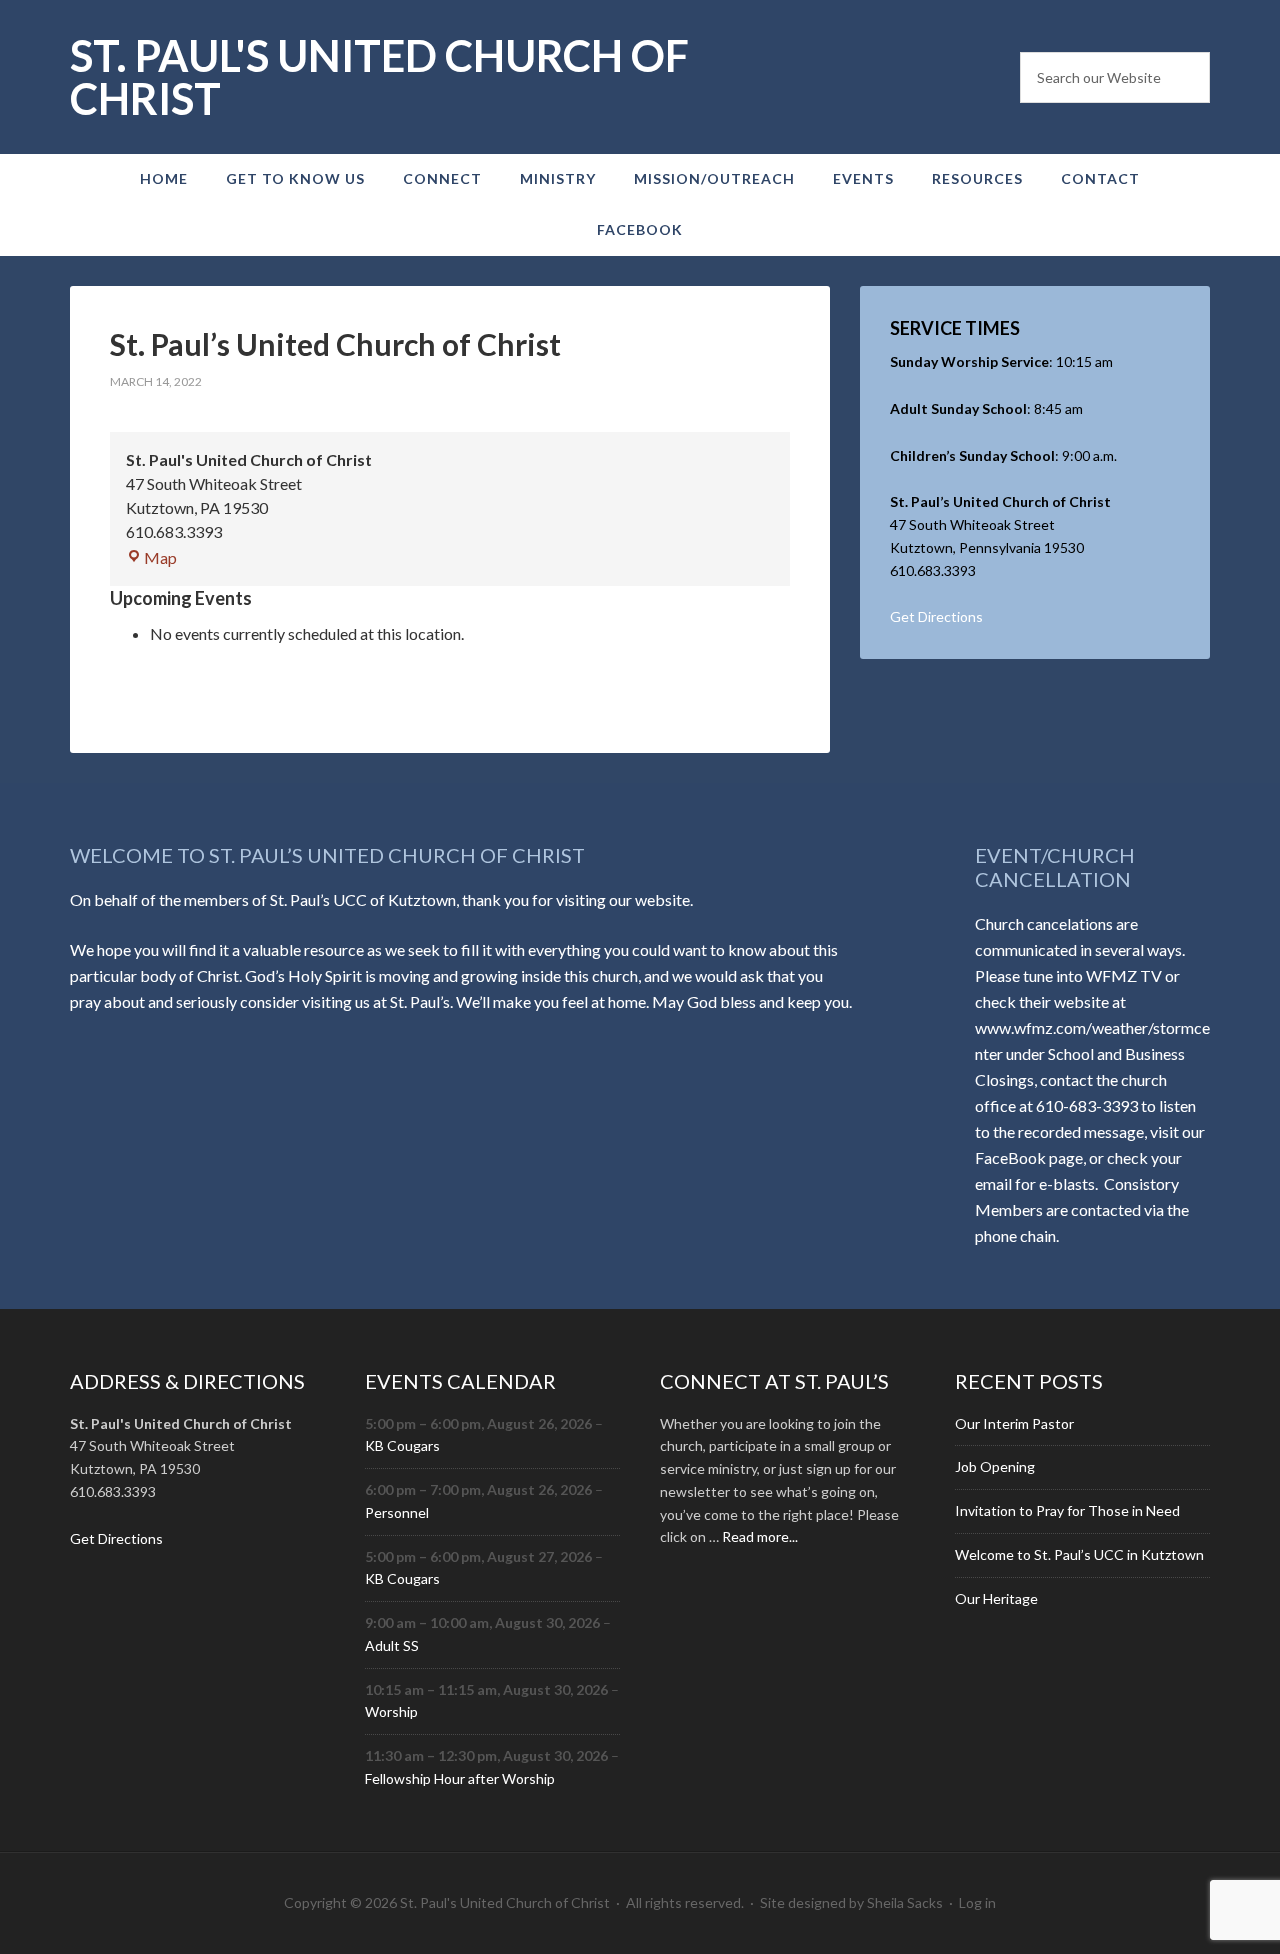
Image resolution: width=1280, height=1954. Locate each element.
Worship (391, 1711)
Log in (977, 1902)
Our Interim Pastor (1014, 1423)
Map (160, 557)
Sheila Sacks (905, 1902)
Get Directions (936, 616)
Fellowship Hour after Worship (460, 1778)
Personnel (397, 1512)
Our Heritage (996, 1598)
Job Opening (995, 1466)
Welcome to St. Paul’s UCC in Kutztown (1079, 1554)
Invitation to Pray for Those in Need (1067, 1510)
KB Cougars (402, 1445)
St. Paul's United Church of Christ (379, 77)
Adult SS (392, 1645)
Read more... (760, 1536)
